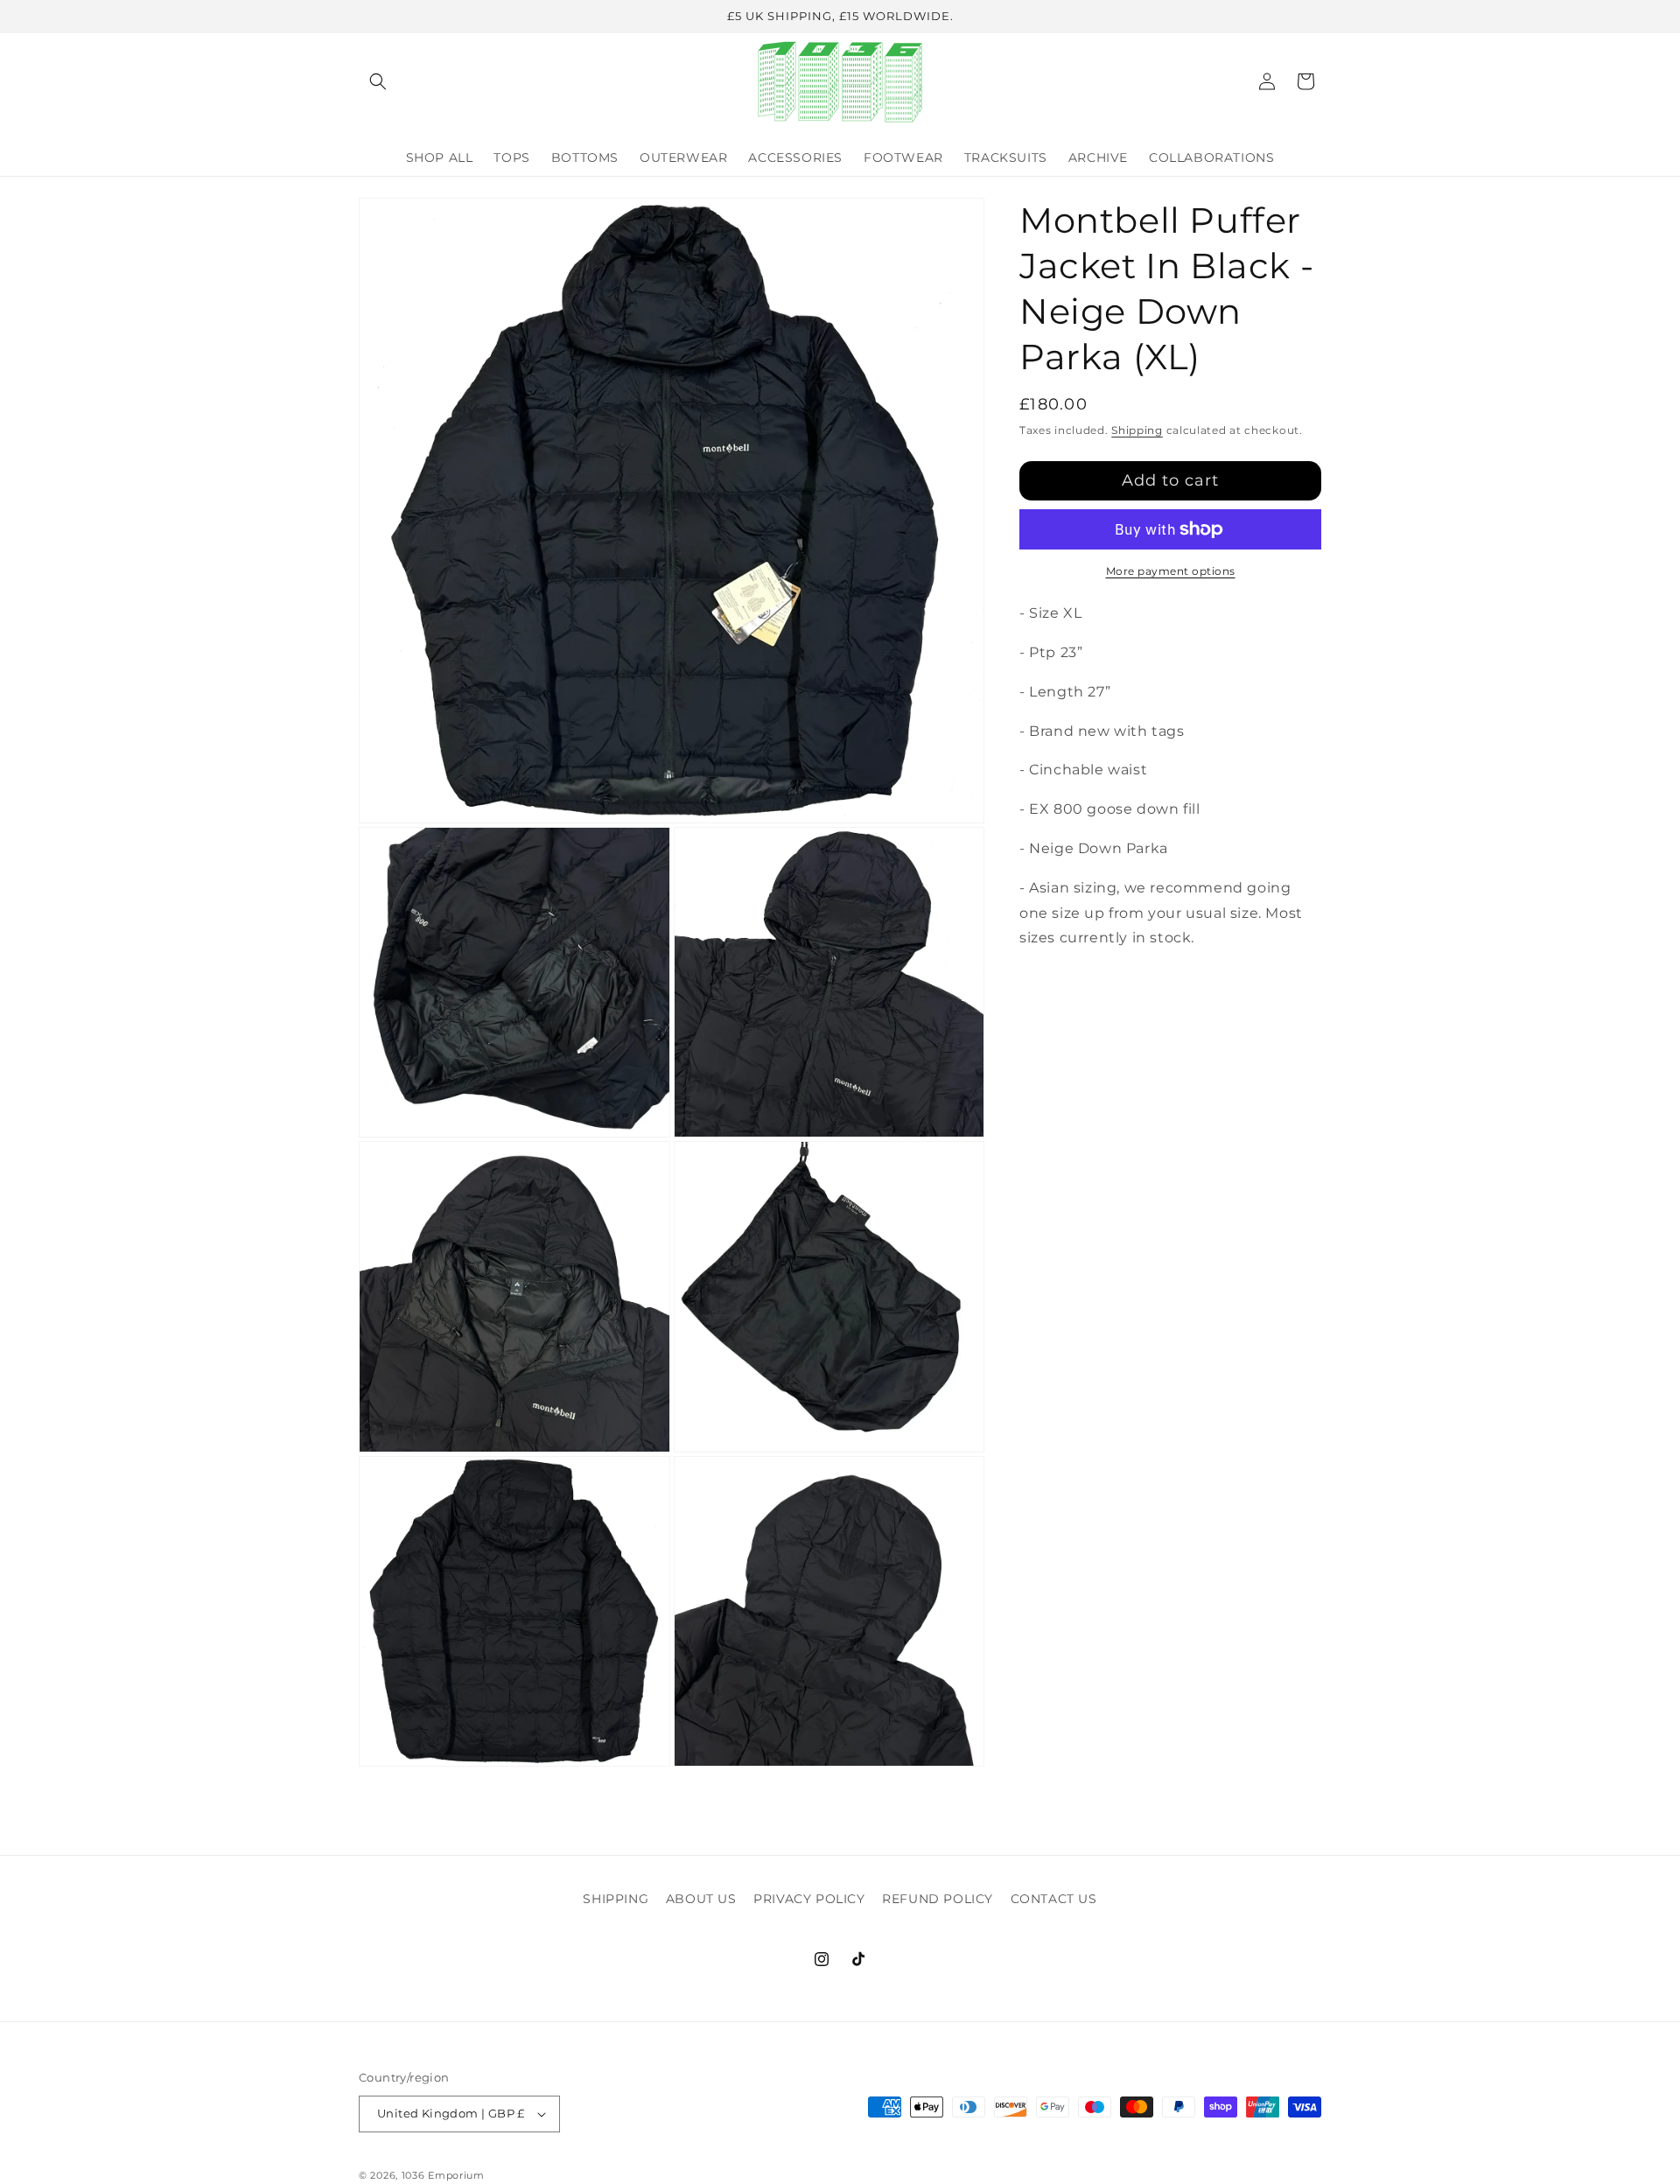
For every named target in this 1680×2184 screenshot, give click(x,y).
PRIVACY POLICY (809, 1899)
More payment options (1171, 571)
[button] (378, 81)
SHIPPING (616, 1899)
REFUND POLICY (938, 1899)
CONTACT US (1054, 1899)
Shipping (1137, 430)
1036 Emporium (443, 2175)
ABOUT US (701, 1899)
